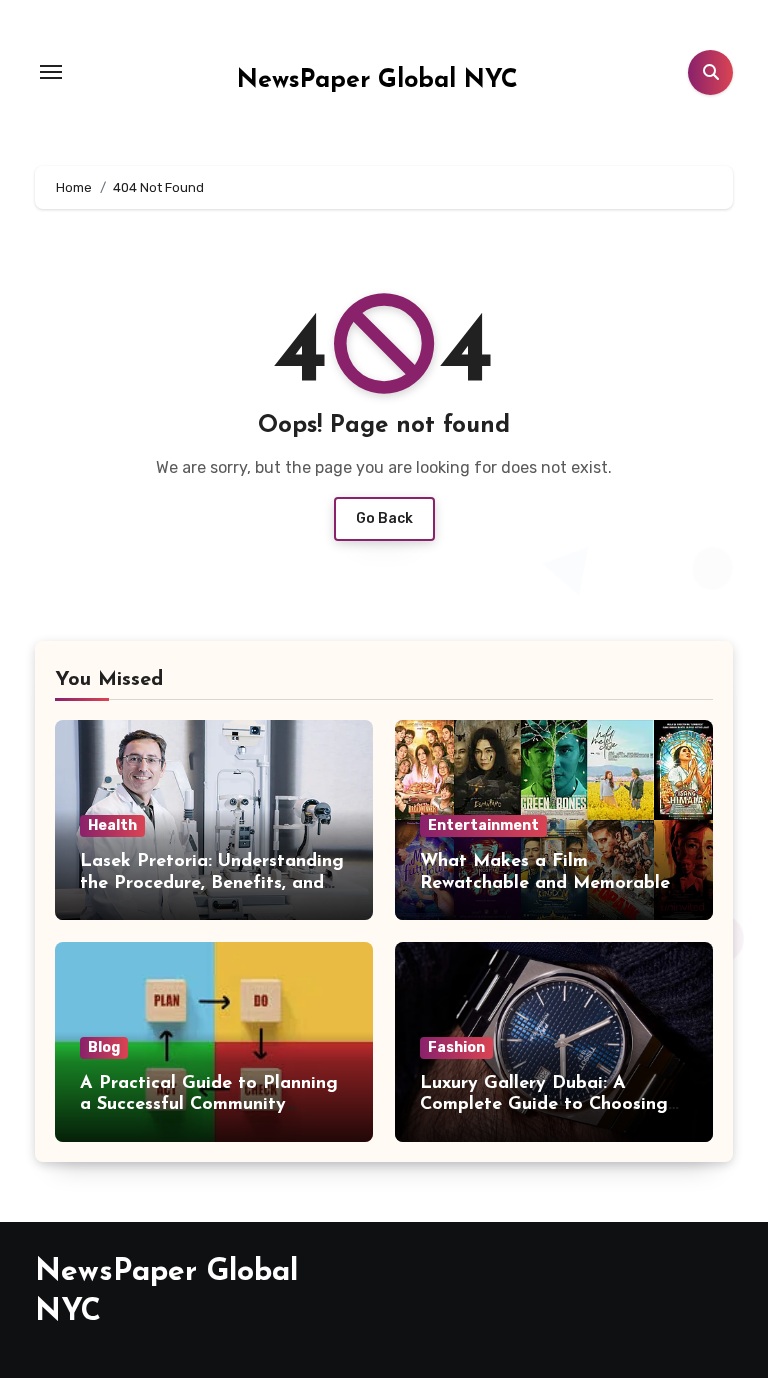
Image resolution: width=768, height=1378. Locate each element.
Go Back (384, 518)
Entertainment (483, 825)
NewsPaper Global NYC (377, 80)
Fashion (456, 1047)
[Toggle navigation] (51, 72)
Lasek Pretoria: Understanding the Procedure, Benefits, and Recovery (212, 883)
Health (112, 825)
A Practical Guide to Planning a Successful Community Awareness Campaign (209, 1105)
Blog (104, 1047)
